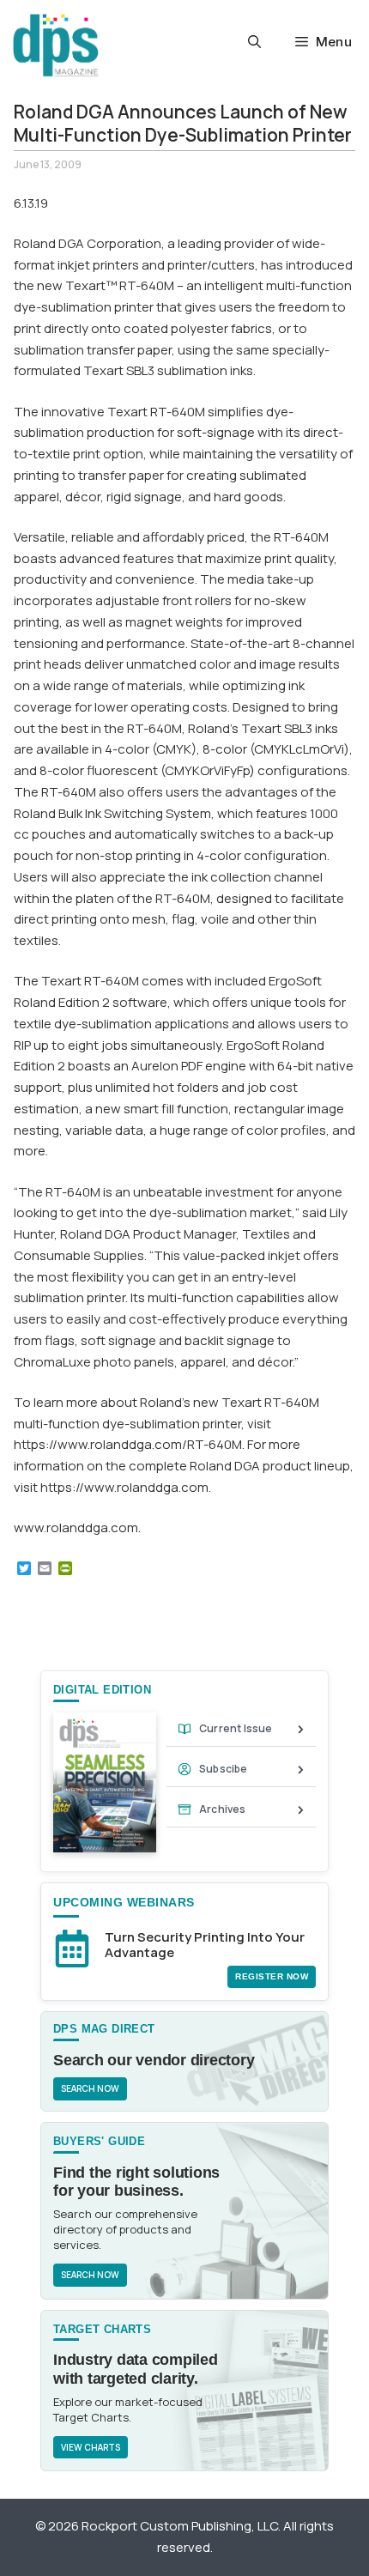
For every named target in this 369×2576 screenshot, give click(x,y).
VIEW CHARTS (91, 2447)
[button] (254, 42)
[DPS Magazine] (56, 45)
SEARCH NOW (90, 2088)
